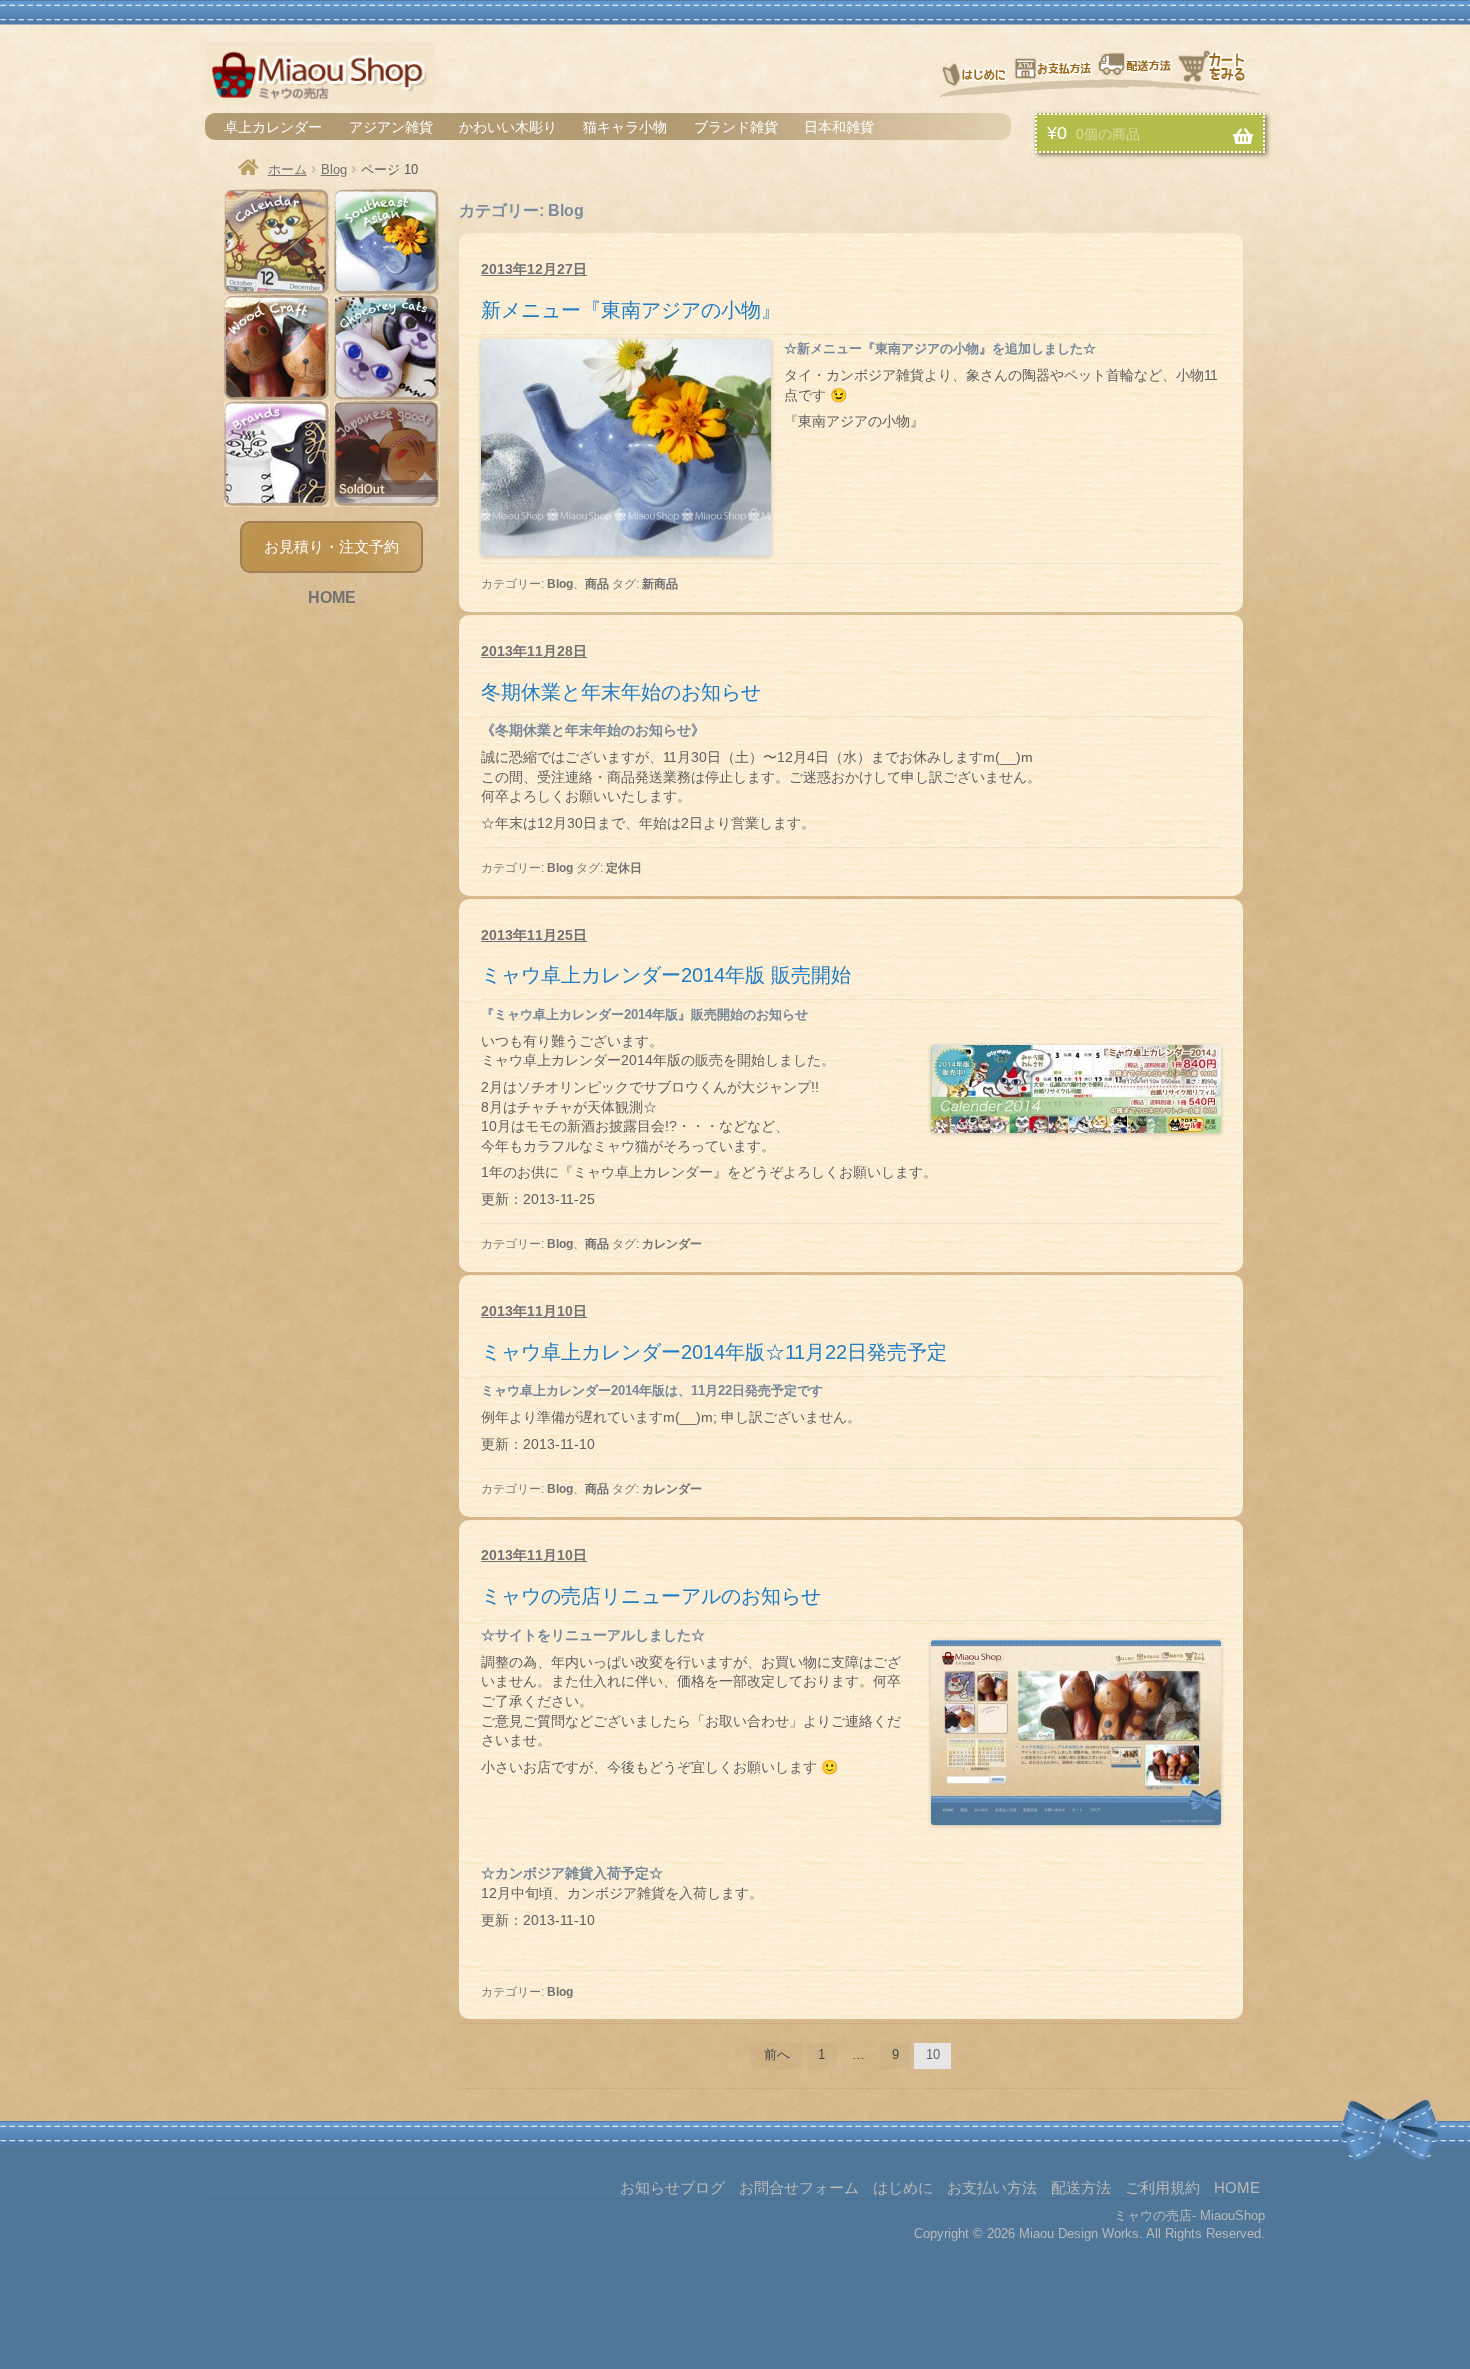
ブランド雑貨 (736, 127)
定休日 (624, 868)
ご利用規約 (1162, 2187)
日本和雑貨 (839, 127)
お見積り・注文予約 (331, 546)
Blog (334, 169)
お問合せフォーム (799, 2187)
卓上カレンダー (273, 127)
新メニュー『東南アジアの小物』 (631, 310)
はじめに (973, 72)
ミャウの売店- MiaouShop (1189, 2215)
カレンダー (672, 1244)
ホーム (287, 169)
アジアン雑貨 (391, 127)
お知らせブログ (672, 2187)
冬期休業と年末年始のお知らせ (621, 692)
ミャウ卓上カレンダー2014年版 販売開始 (666, 975)
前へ (777, 2054)
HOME (332, 597)
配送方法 (1136, 72)
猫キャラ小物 (625, 127)
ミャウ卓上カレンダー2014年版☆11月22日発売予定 (714, 1352)
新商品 (660, 584)
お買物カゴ (1221, 72)
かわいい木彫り (508, 127)
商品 (597, 584)
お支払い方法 (1053, 72)
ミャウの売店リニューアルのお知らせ (651, 1596)
